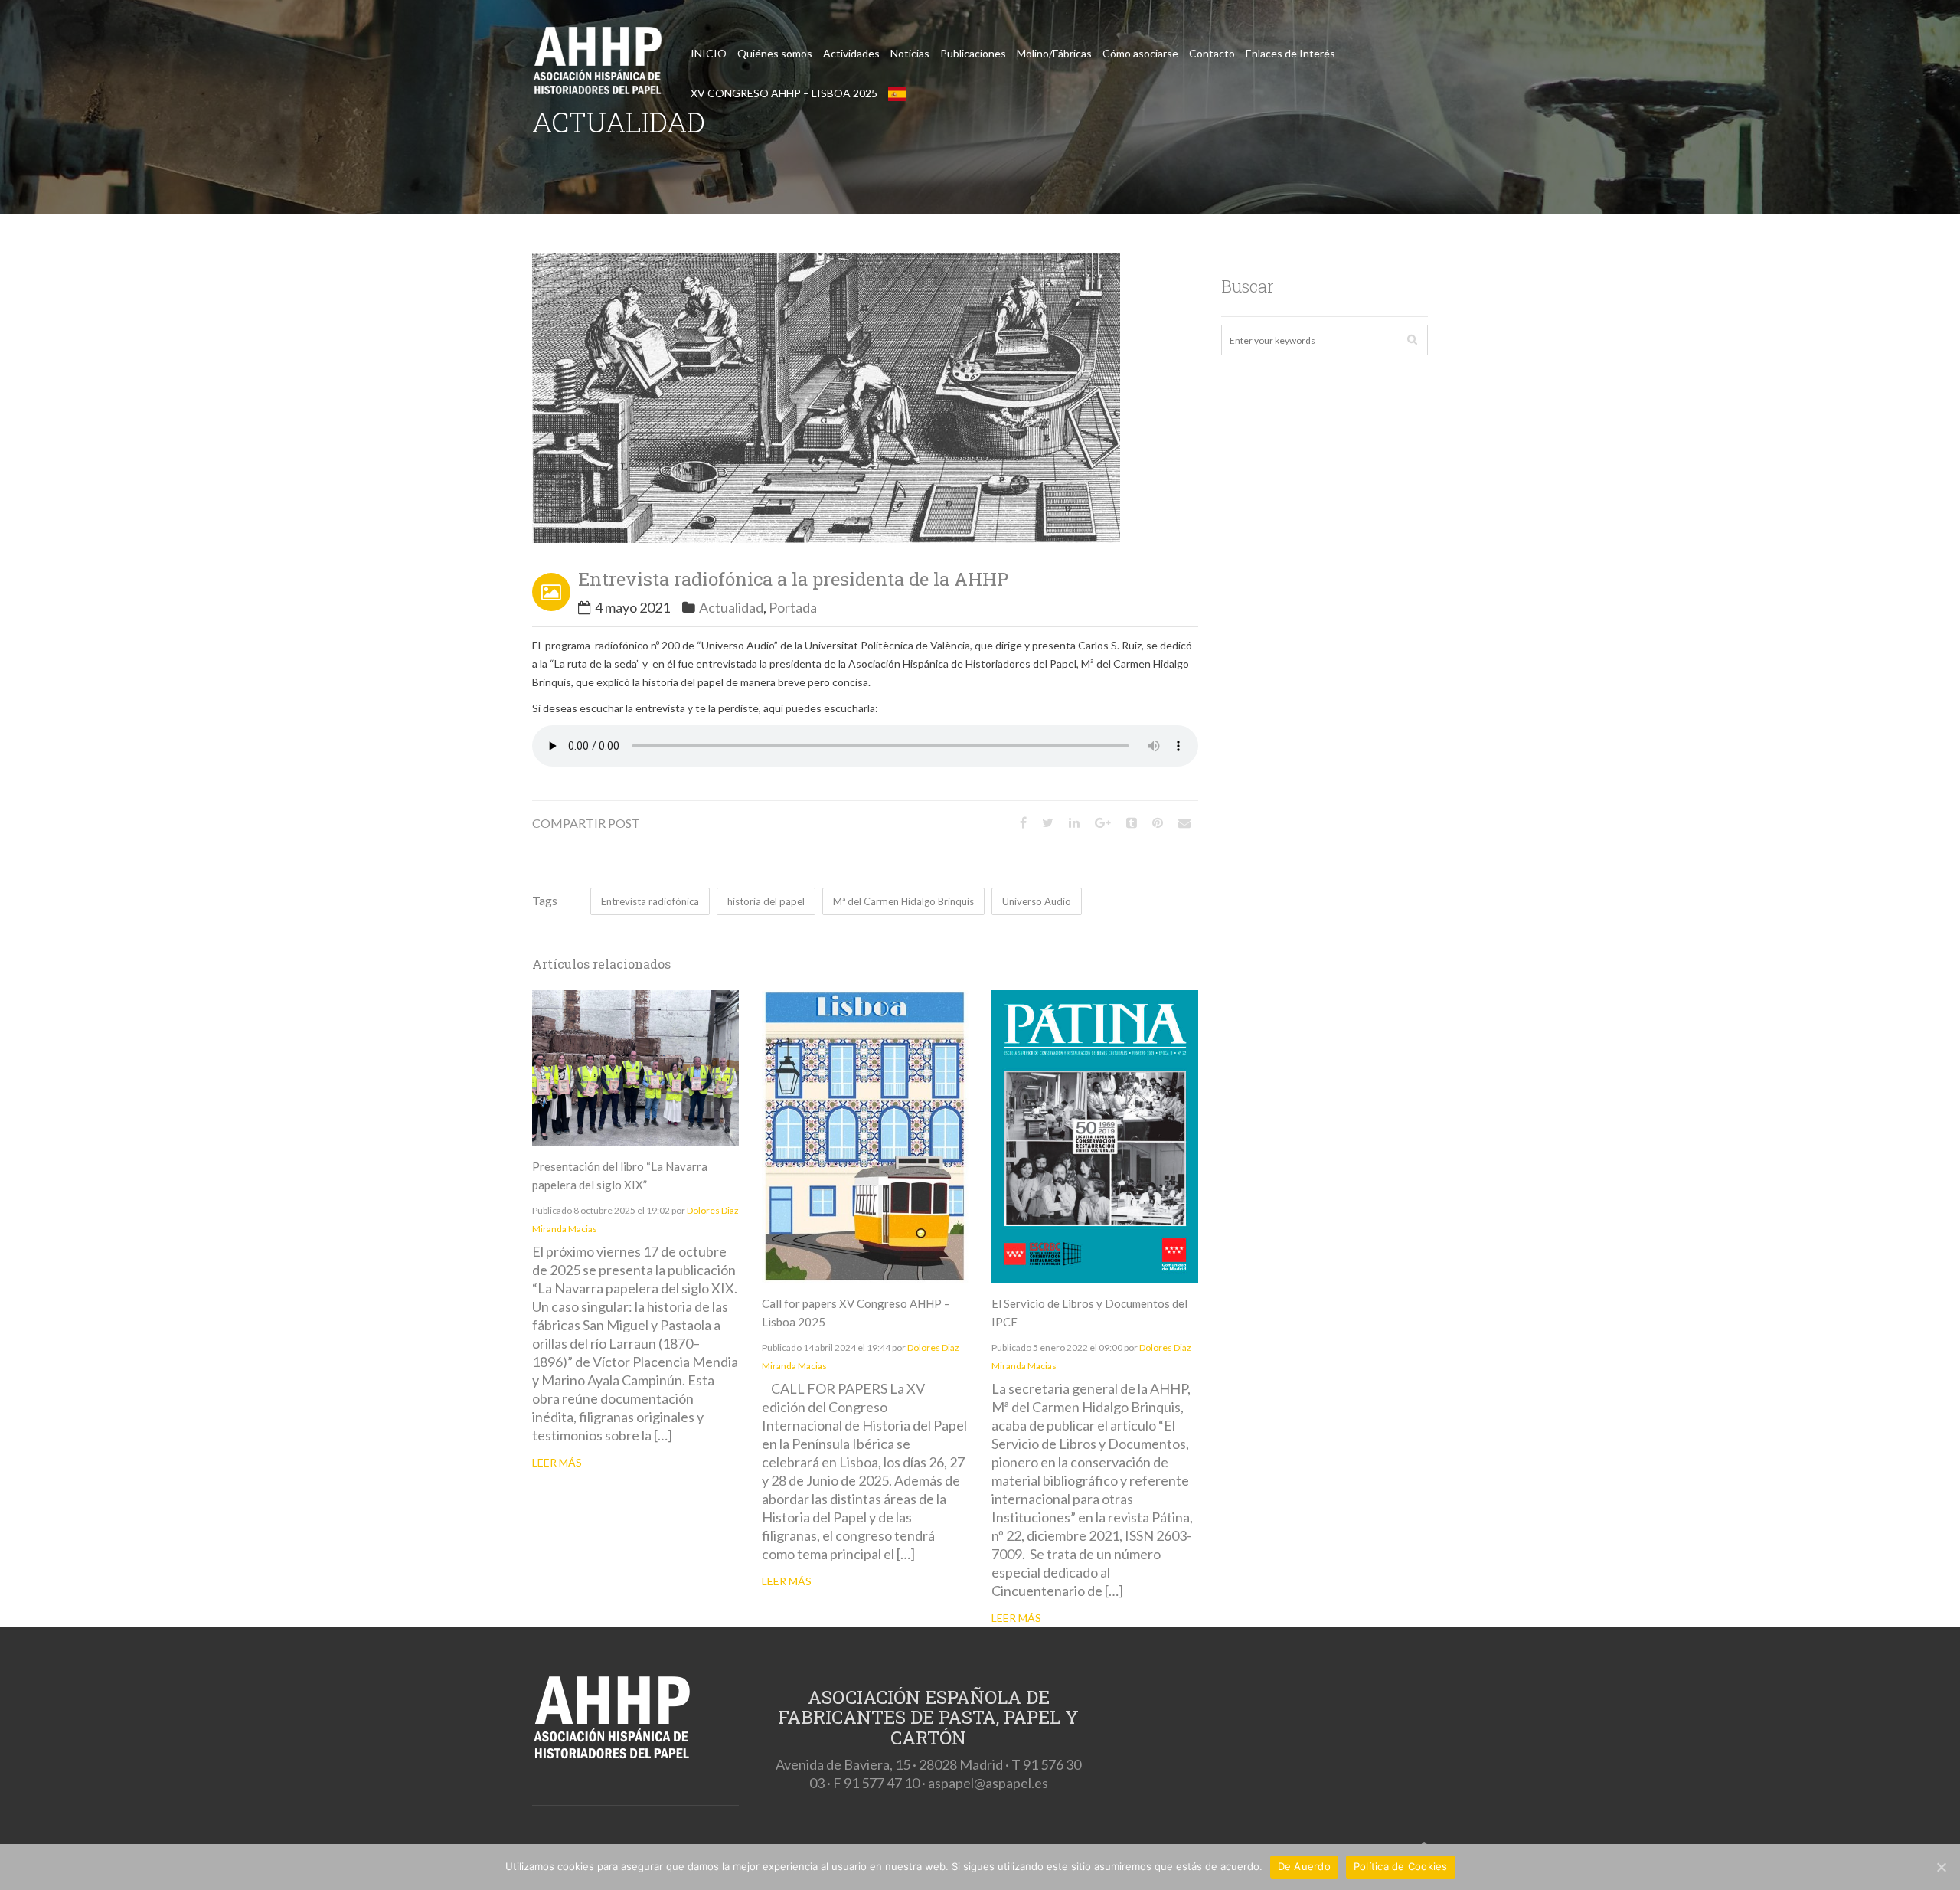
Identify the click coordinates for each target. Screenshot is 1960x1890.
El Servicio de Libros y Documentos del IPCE (1089, 1313)
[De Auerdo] (1941, 1867)
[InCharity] (597, 64)
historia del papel (766, 901)
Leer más (557, 1462)
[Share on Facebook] (1023, 822)
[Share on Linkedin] (1074, 822)
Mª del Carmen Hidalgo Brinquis (903, 901)
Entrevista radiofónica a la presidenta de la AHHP (793, 579)
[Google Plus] (1103, 822)
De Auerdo (1304, 1866)
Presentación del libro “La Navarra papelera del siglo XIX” (620, 1176)
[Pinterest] (1158, 822)
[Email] (1184, 822)
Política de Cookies (1401, 1866)
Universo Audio (1037, 901)
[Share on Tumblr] (1132, 822)
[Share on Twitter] (1048, 822)
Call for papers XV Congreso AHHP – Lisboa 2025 (856, 1313)
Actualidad (731, 607)
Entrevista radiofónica (650, 901)
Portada (793, 607)
